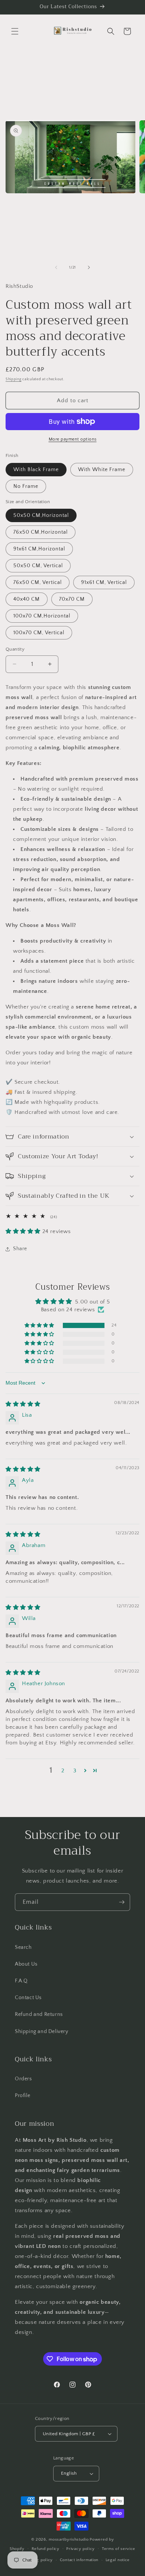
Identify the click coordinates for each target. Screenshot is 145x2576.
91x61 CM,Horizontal (39, 549)
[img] (23, 1404)
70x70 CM (72, 599)
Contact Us (28, 1998)
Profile (22, 2096)
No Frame (26, 486)
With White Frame (102, 470)
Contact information (79, 2560)
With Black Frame (36, 470)
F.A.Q (21, 1981)
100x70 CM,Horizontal (42, 616)
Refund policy (46, 2549)
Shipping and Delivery (42, 2032)
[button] (15, 31)
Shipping (14, 379)
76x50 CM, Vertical (38, 582)
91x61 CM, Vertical (104, 582)
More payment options (73, 439)
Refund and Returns (39, 2014)
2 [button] (63, 1771)
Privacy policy (80, 2549)
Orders (23, 2079)
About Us (26, 1964)
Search (23, 1947)
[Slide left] (56, 267)
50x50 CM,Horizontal (41, 515)
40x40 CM (27, 599)
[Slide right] (89, 267)
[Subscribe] (122, 1902)
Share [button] (20, 1249)
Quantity (15, 649)
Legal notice (118, 2560)
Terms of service (119, 2549)
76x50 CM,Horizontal (41, 532)
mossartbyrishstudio (69, 2540)
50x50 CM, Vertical (38, 566)
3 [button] (75, 1771)
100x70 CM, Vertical (39, 633)
